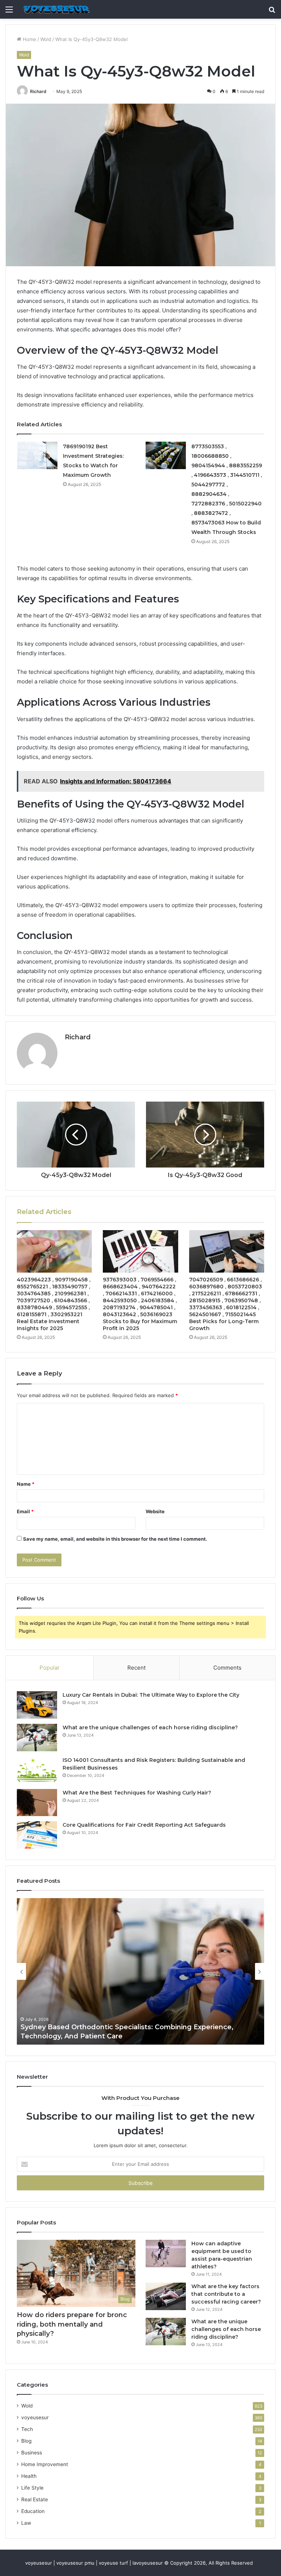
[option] (140, 1971)
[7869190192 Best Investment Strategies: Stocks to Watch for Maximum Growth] (37, 455)
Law (26, 2523)
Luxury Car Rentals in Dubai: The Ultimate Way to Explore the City (151, 1695)
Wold (46, 39)
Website (155, 1511)
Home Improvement (45, 2464)
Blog (26, 2441)
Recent (136, 1668)
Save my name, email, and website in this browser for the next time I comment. (115, 1539)
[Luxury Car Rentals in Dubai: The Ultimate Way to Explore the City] (37, 1705)
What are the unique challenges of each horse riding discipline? (150, 1727)
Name (26, 1484)
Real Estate (35, 2499)
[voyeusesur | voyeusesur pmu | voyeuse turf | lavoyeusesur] (56, 9)
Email (25, 1511)
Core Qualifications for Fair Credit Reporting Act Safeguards (144, 1825)
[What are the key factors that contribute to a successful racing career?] (166, 2296)
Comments (227, 1668)
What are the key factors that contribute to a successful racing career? (226, 2294)
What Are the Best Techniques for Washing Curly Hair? (137, 1793)
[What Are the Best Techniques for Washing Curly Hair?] (37, 1803)
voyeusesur (35, 2417)
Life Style (32, 2488)
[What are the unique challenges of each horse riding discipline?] (37, 1738)
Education (33, 2511)
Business (32, 2453)
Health (29, 2476)
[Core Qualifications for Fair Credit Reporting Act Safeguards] (37, 1835)
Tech (27, 2429)
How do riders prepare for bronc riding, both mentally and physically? (72, 2324)
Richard (38, 91)
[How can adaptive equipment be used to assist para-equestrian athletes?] (166, 2254)
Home (29, 39)
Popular (50, 1668)
